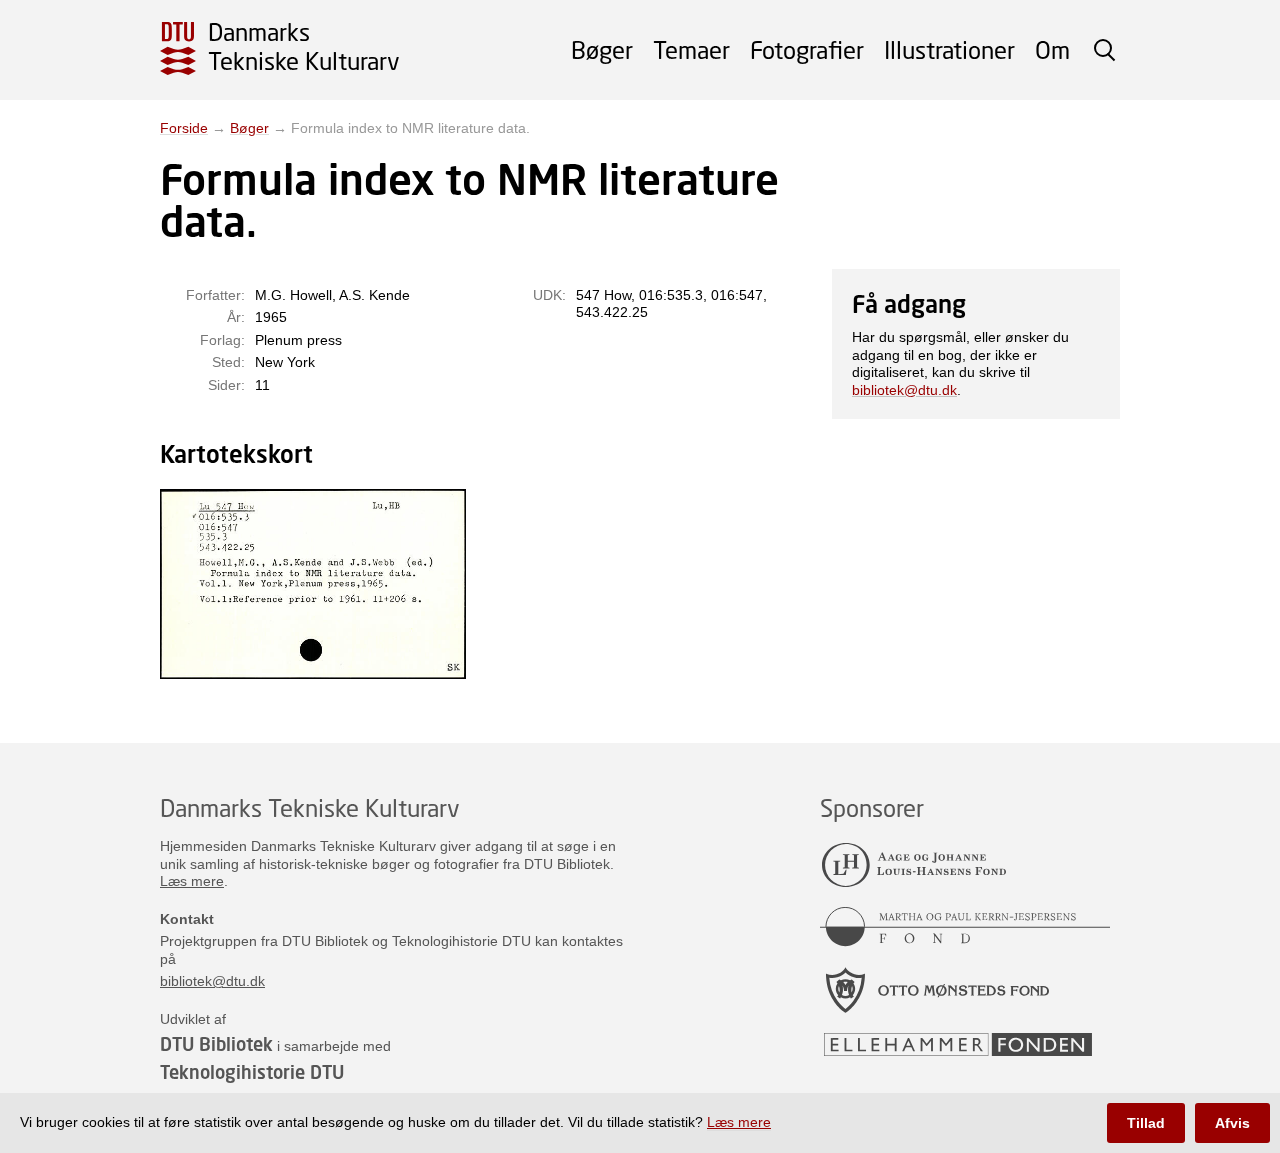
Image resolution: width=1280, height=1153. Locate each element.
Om (1052, 49)
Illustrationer (949, 49)
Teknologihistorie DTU (252, 1072)
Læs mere (192, 881)
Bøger (602, 49)
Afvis (1232, 1123)
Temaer (691, 49)
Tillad (1146, 1123)
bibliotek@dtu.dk (904, 390)
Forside (184, 128)
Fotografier (807, 49)
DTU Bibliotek (216, 1044)
